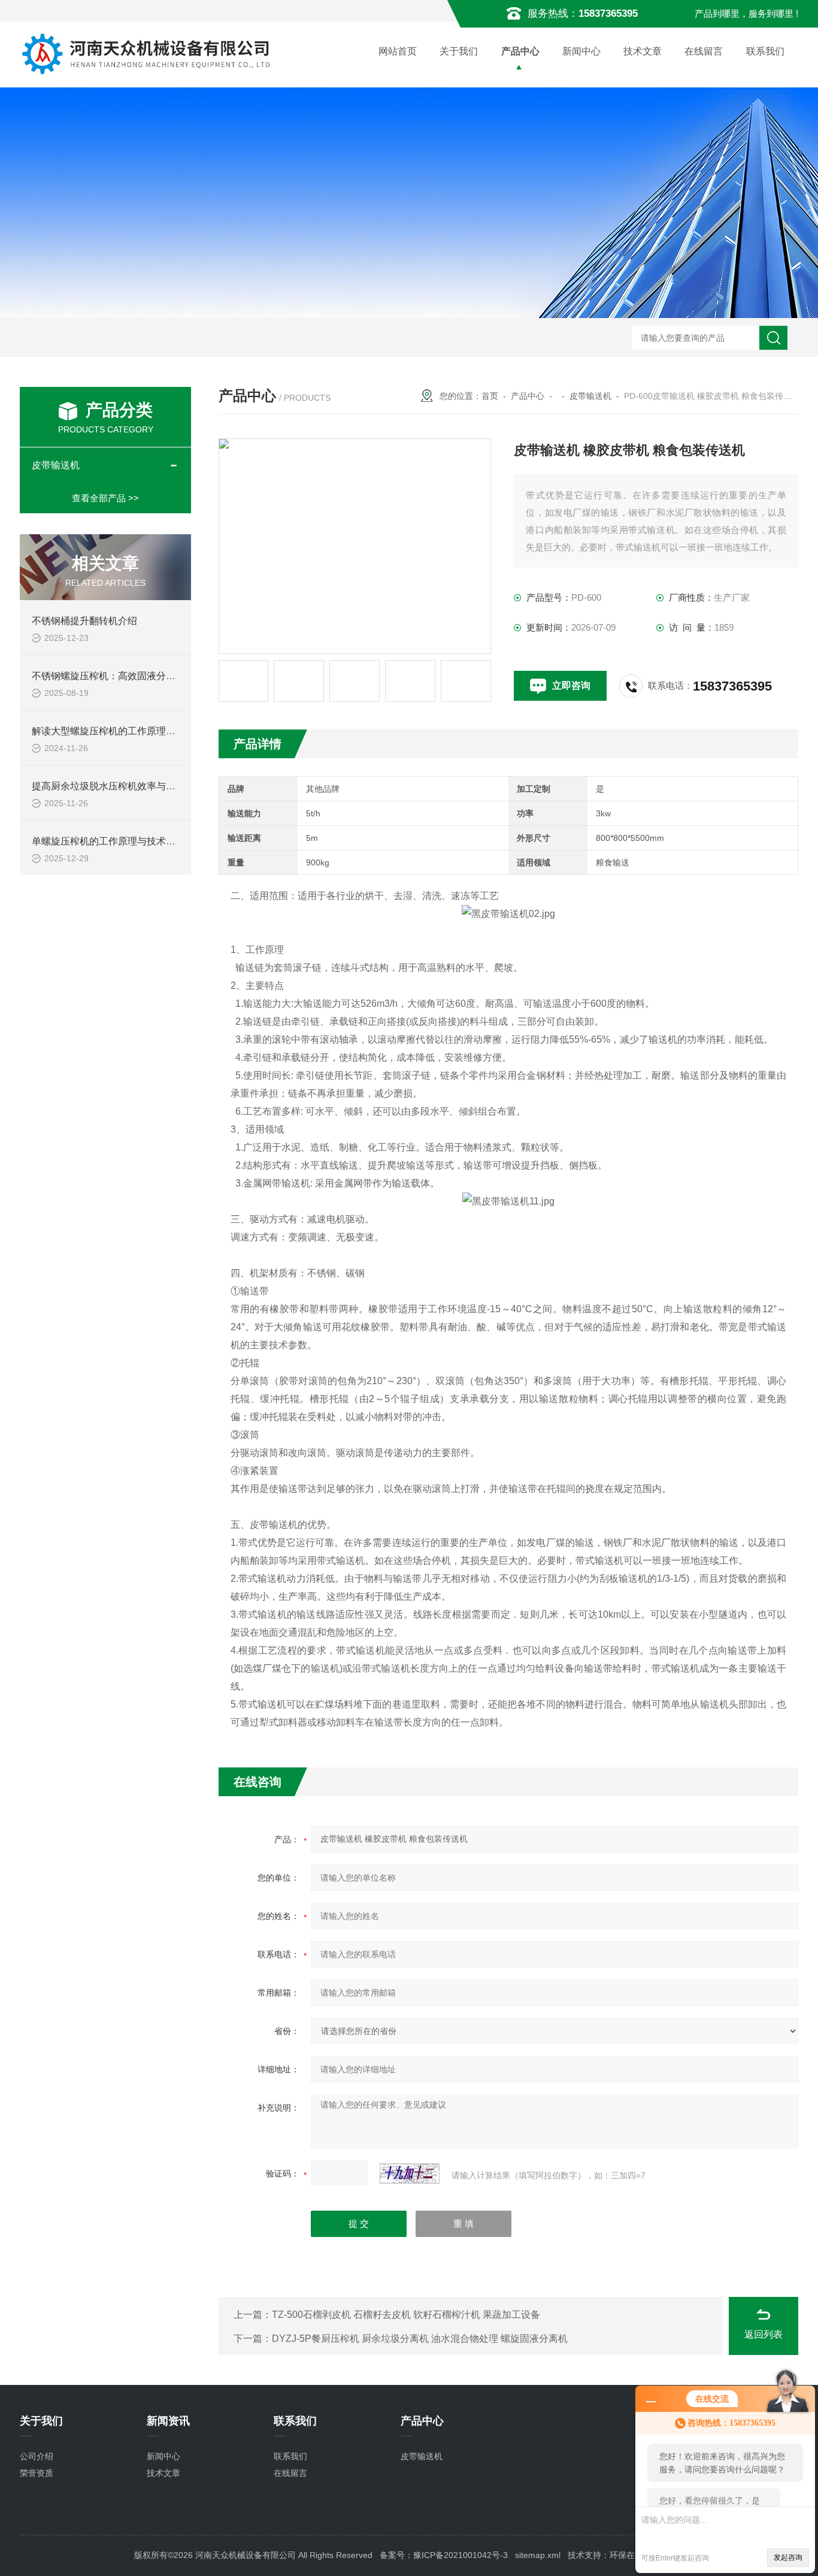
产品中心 (520, 51)
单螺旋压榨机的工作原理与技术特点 (108, 841)
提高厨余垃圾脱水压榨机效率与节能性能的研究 (132, 786)
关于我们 (459, 51)
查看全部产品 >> (105, 498)
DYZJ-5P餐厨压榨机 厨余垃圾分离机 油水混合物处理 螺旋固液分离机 (420, 2339)
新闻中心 (581, 51)
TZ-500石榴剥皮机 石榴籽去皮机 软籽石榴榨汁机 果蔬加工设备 (406, 2315)
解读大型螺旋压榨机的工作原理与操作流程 (123, 731)
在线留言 (704, 51)
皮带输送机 (590, 396)
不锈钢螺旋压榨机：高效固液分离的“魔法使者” (131, 676)
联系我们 (765, 51)
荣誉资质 (37, 2473)
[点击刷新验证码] (410, 2174)
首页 (490, 396)
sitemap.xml (538, 2555)
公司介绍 (37, 2456)
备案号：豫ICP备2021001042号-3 (444, 2555)
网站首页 (398, 51)
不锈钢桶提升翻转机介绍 (84, 621)
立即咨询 (571, 685)
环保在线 (626, 2555)
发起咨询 (788, 2557)
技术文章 (643, 51)
